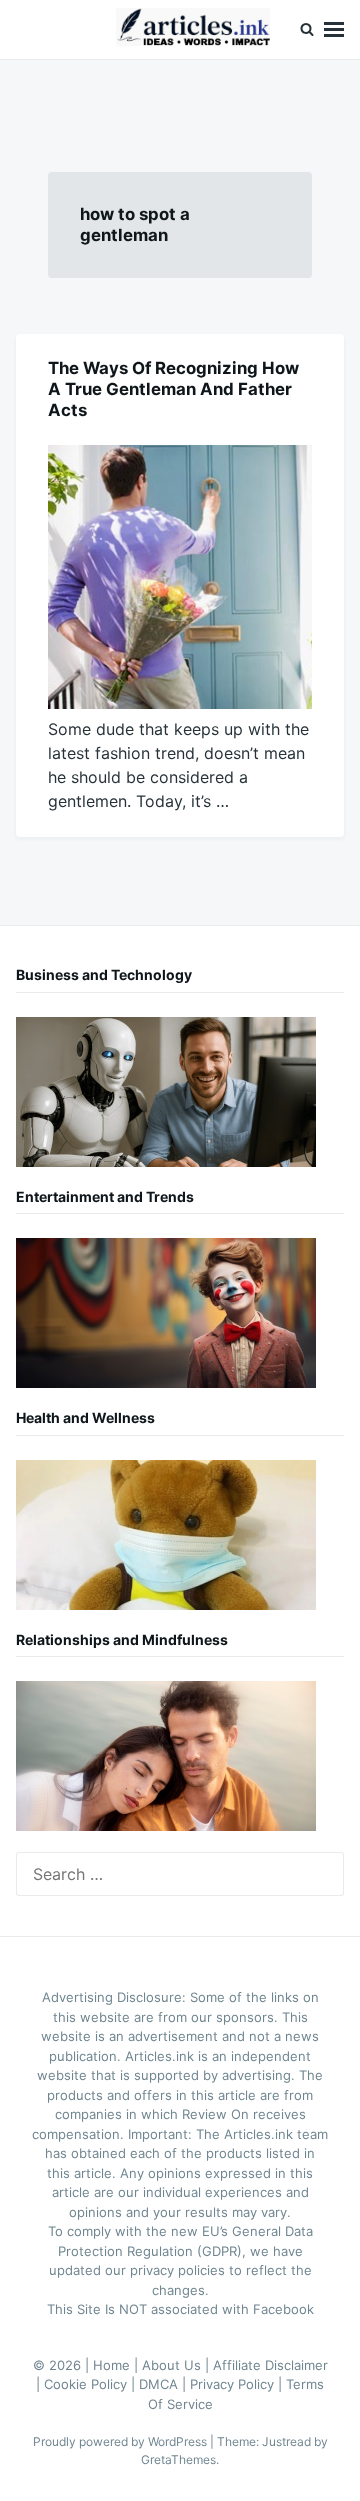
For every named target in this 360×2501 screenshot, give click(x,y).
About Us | (177, 2365)
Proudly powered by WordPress (121, 2441)
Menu (334, 29)
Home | (117, 2365)
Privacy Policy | (238, 2384)
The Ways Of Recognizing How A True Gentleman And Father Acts (173, 389)
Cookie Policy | (91, 2384)
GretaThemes (178, 2459)
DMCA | (164, 2384)
